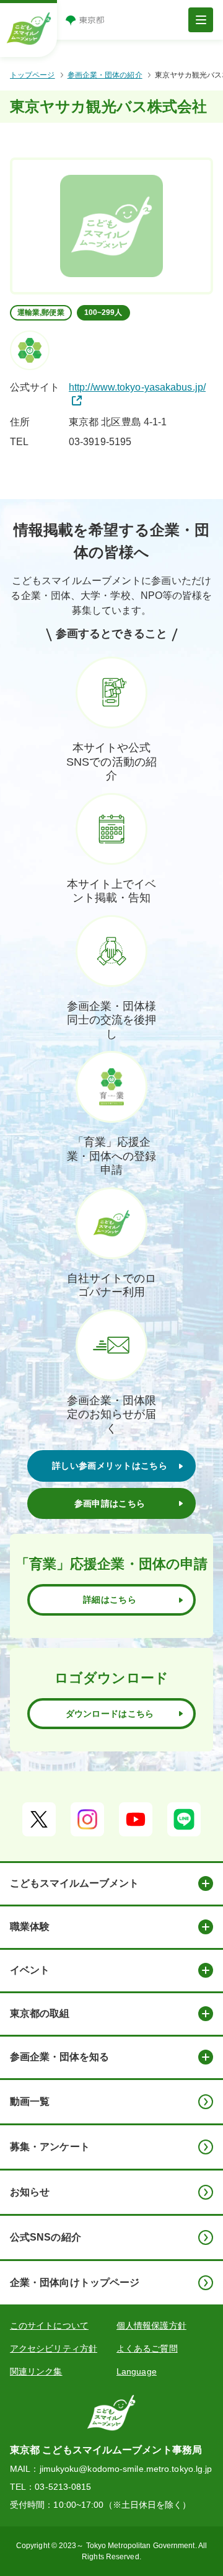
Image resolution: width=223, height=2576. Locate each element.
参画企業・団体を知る (59, 2057)
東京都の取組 (40, 2013)
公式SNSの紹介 (46, 2237)
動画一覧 (30, 2101)
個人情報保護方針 (151, 2326)
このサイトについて (49, 2326)
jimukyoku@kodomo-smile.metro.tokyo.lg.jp (126, 2469)
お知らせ (30, 2192)
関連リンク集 (36, 2371)
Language (137, 2371)
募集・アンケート (50, 2147)
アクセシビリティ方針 (54, 2348)
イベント (30, 1970)
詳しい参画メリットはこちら (110, 1466)
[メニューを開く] (201, 20)
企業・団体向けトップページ (75, 2282)
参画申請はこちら (110, 1503)
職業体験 (30, 1927)
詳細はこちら (110, 1600)
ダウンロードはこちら (110, 1714)
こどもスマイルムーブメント (74, 1883)
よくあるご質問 (147, 2348)
